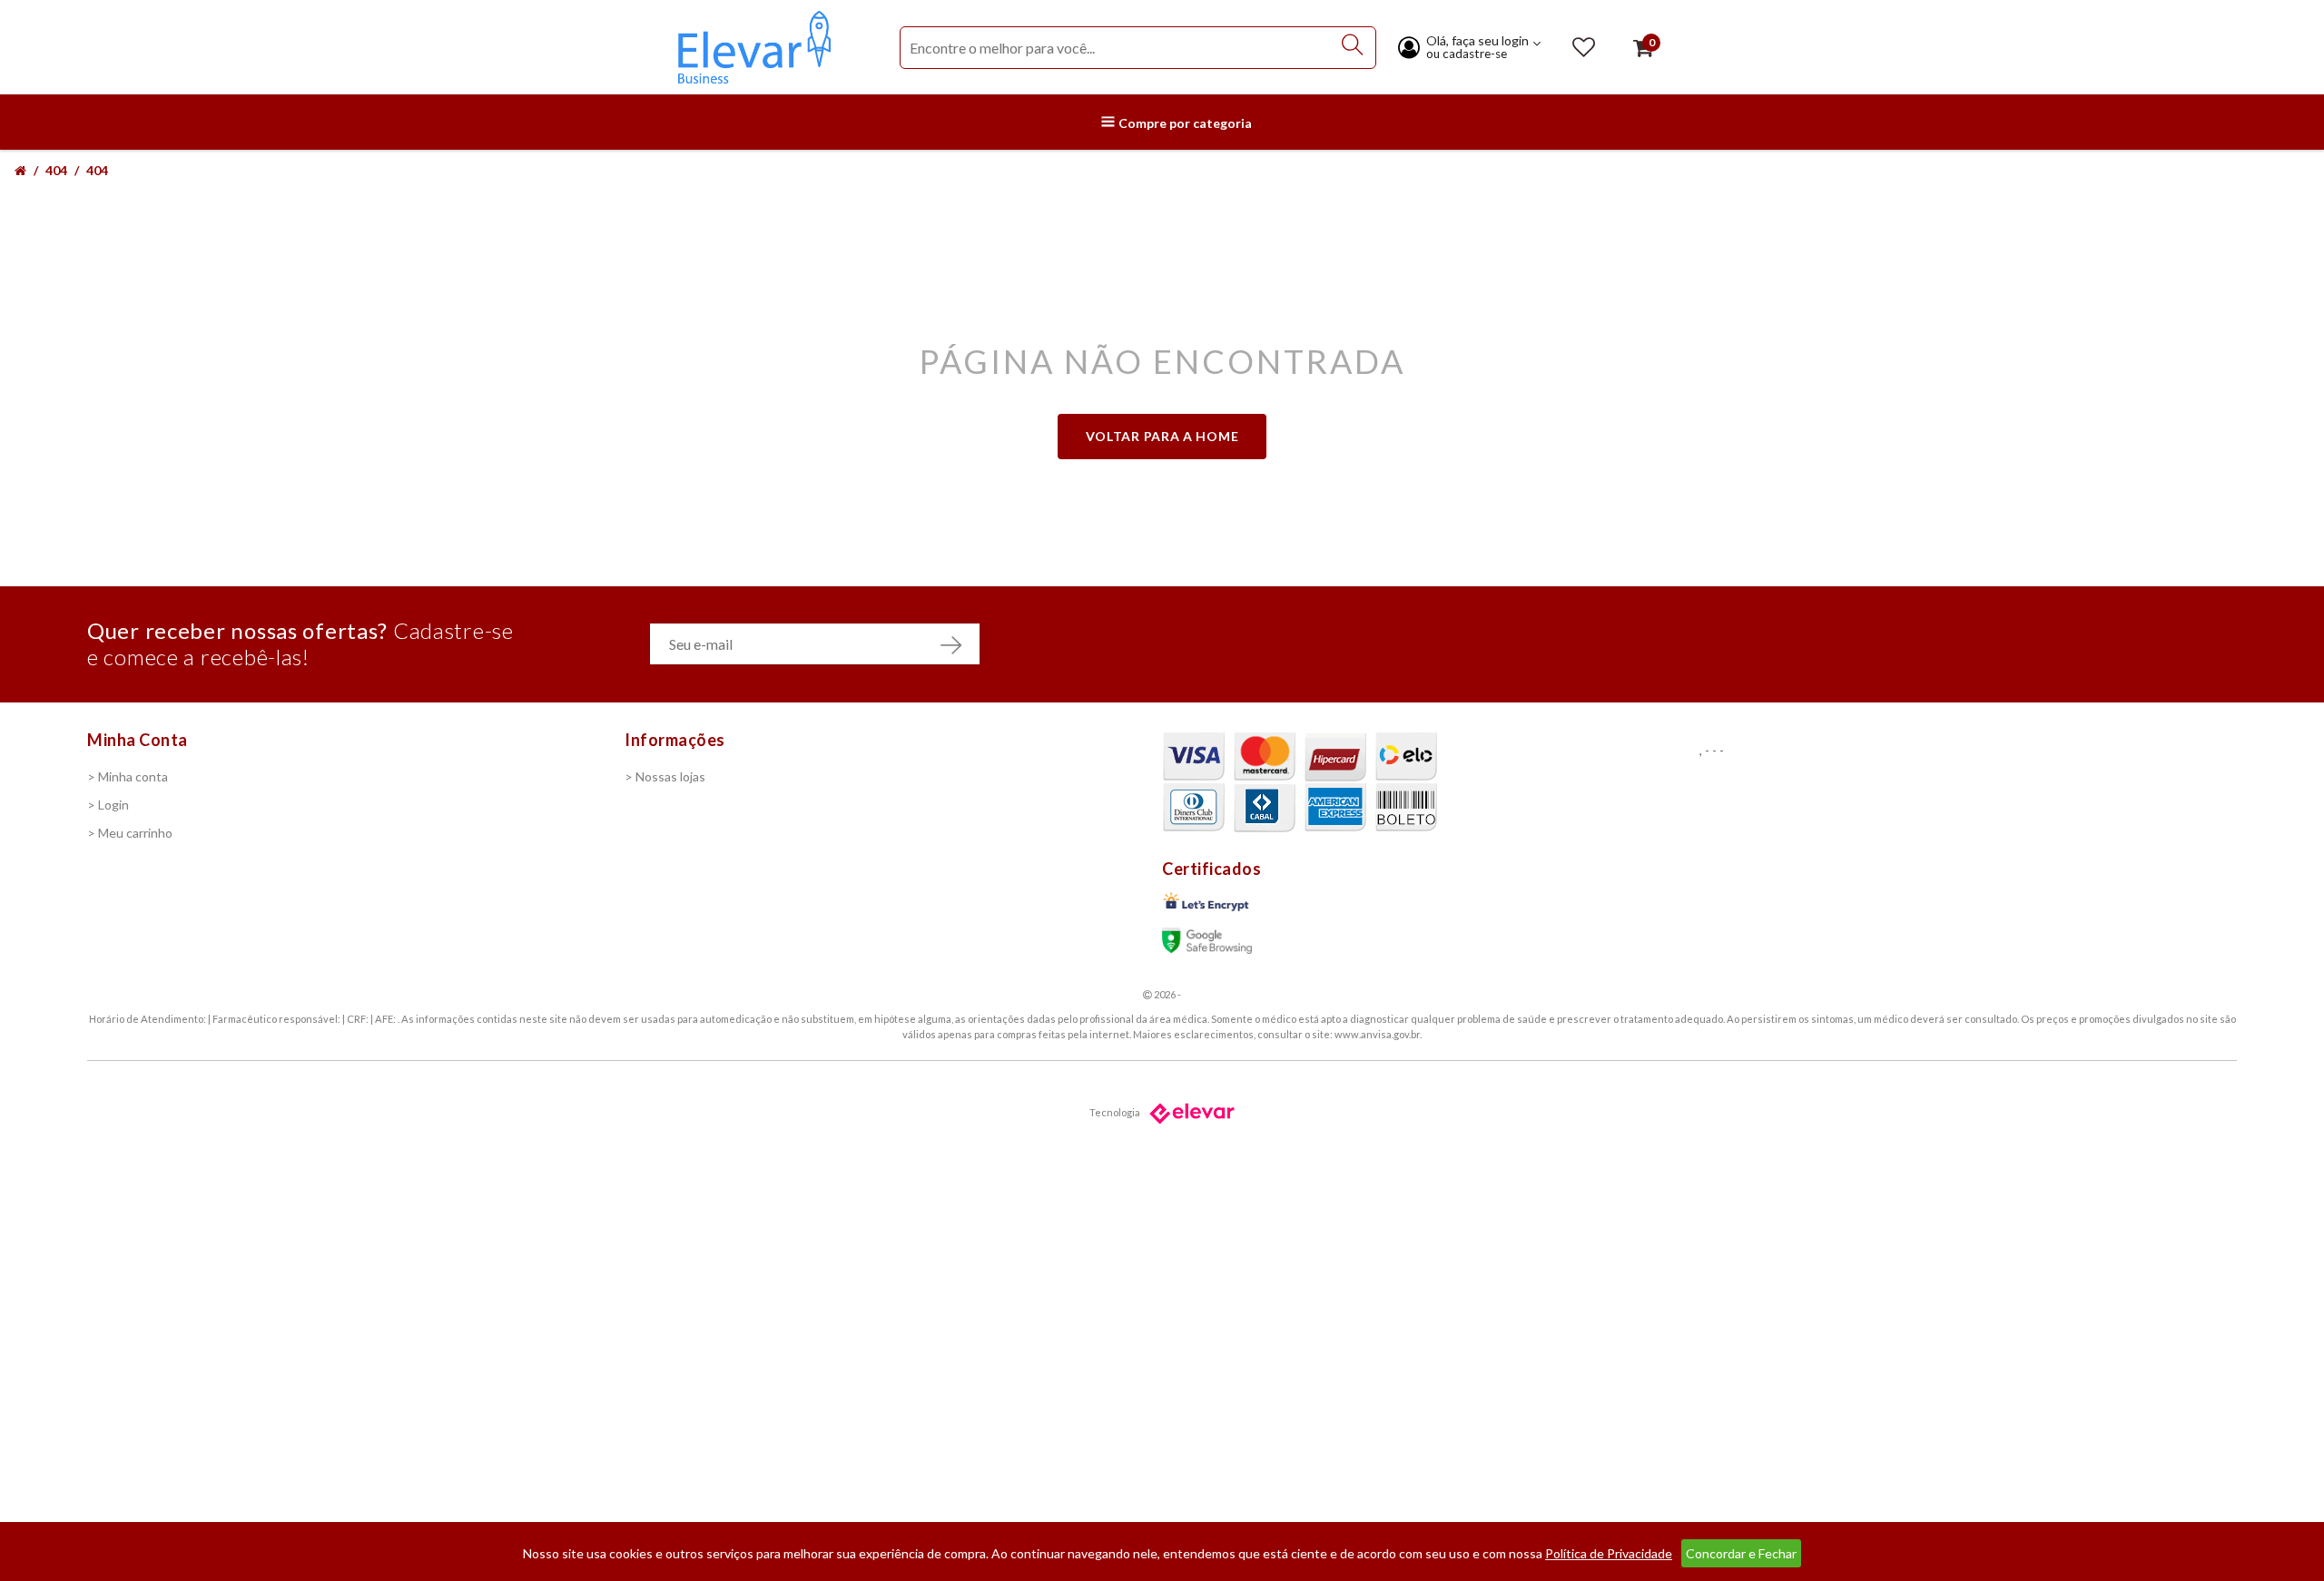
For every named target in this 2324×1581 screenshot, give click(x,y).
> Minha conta (128, 776)
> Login (108, 805)
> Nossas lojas (665, 776)
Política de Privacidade (1609, 1553)
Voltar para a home (1162, 436)
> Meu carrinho (130, 833)
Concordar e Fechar (1741, 1553)
